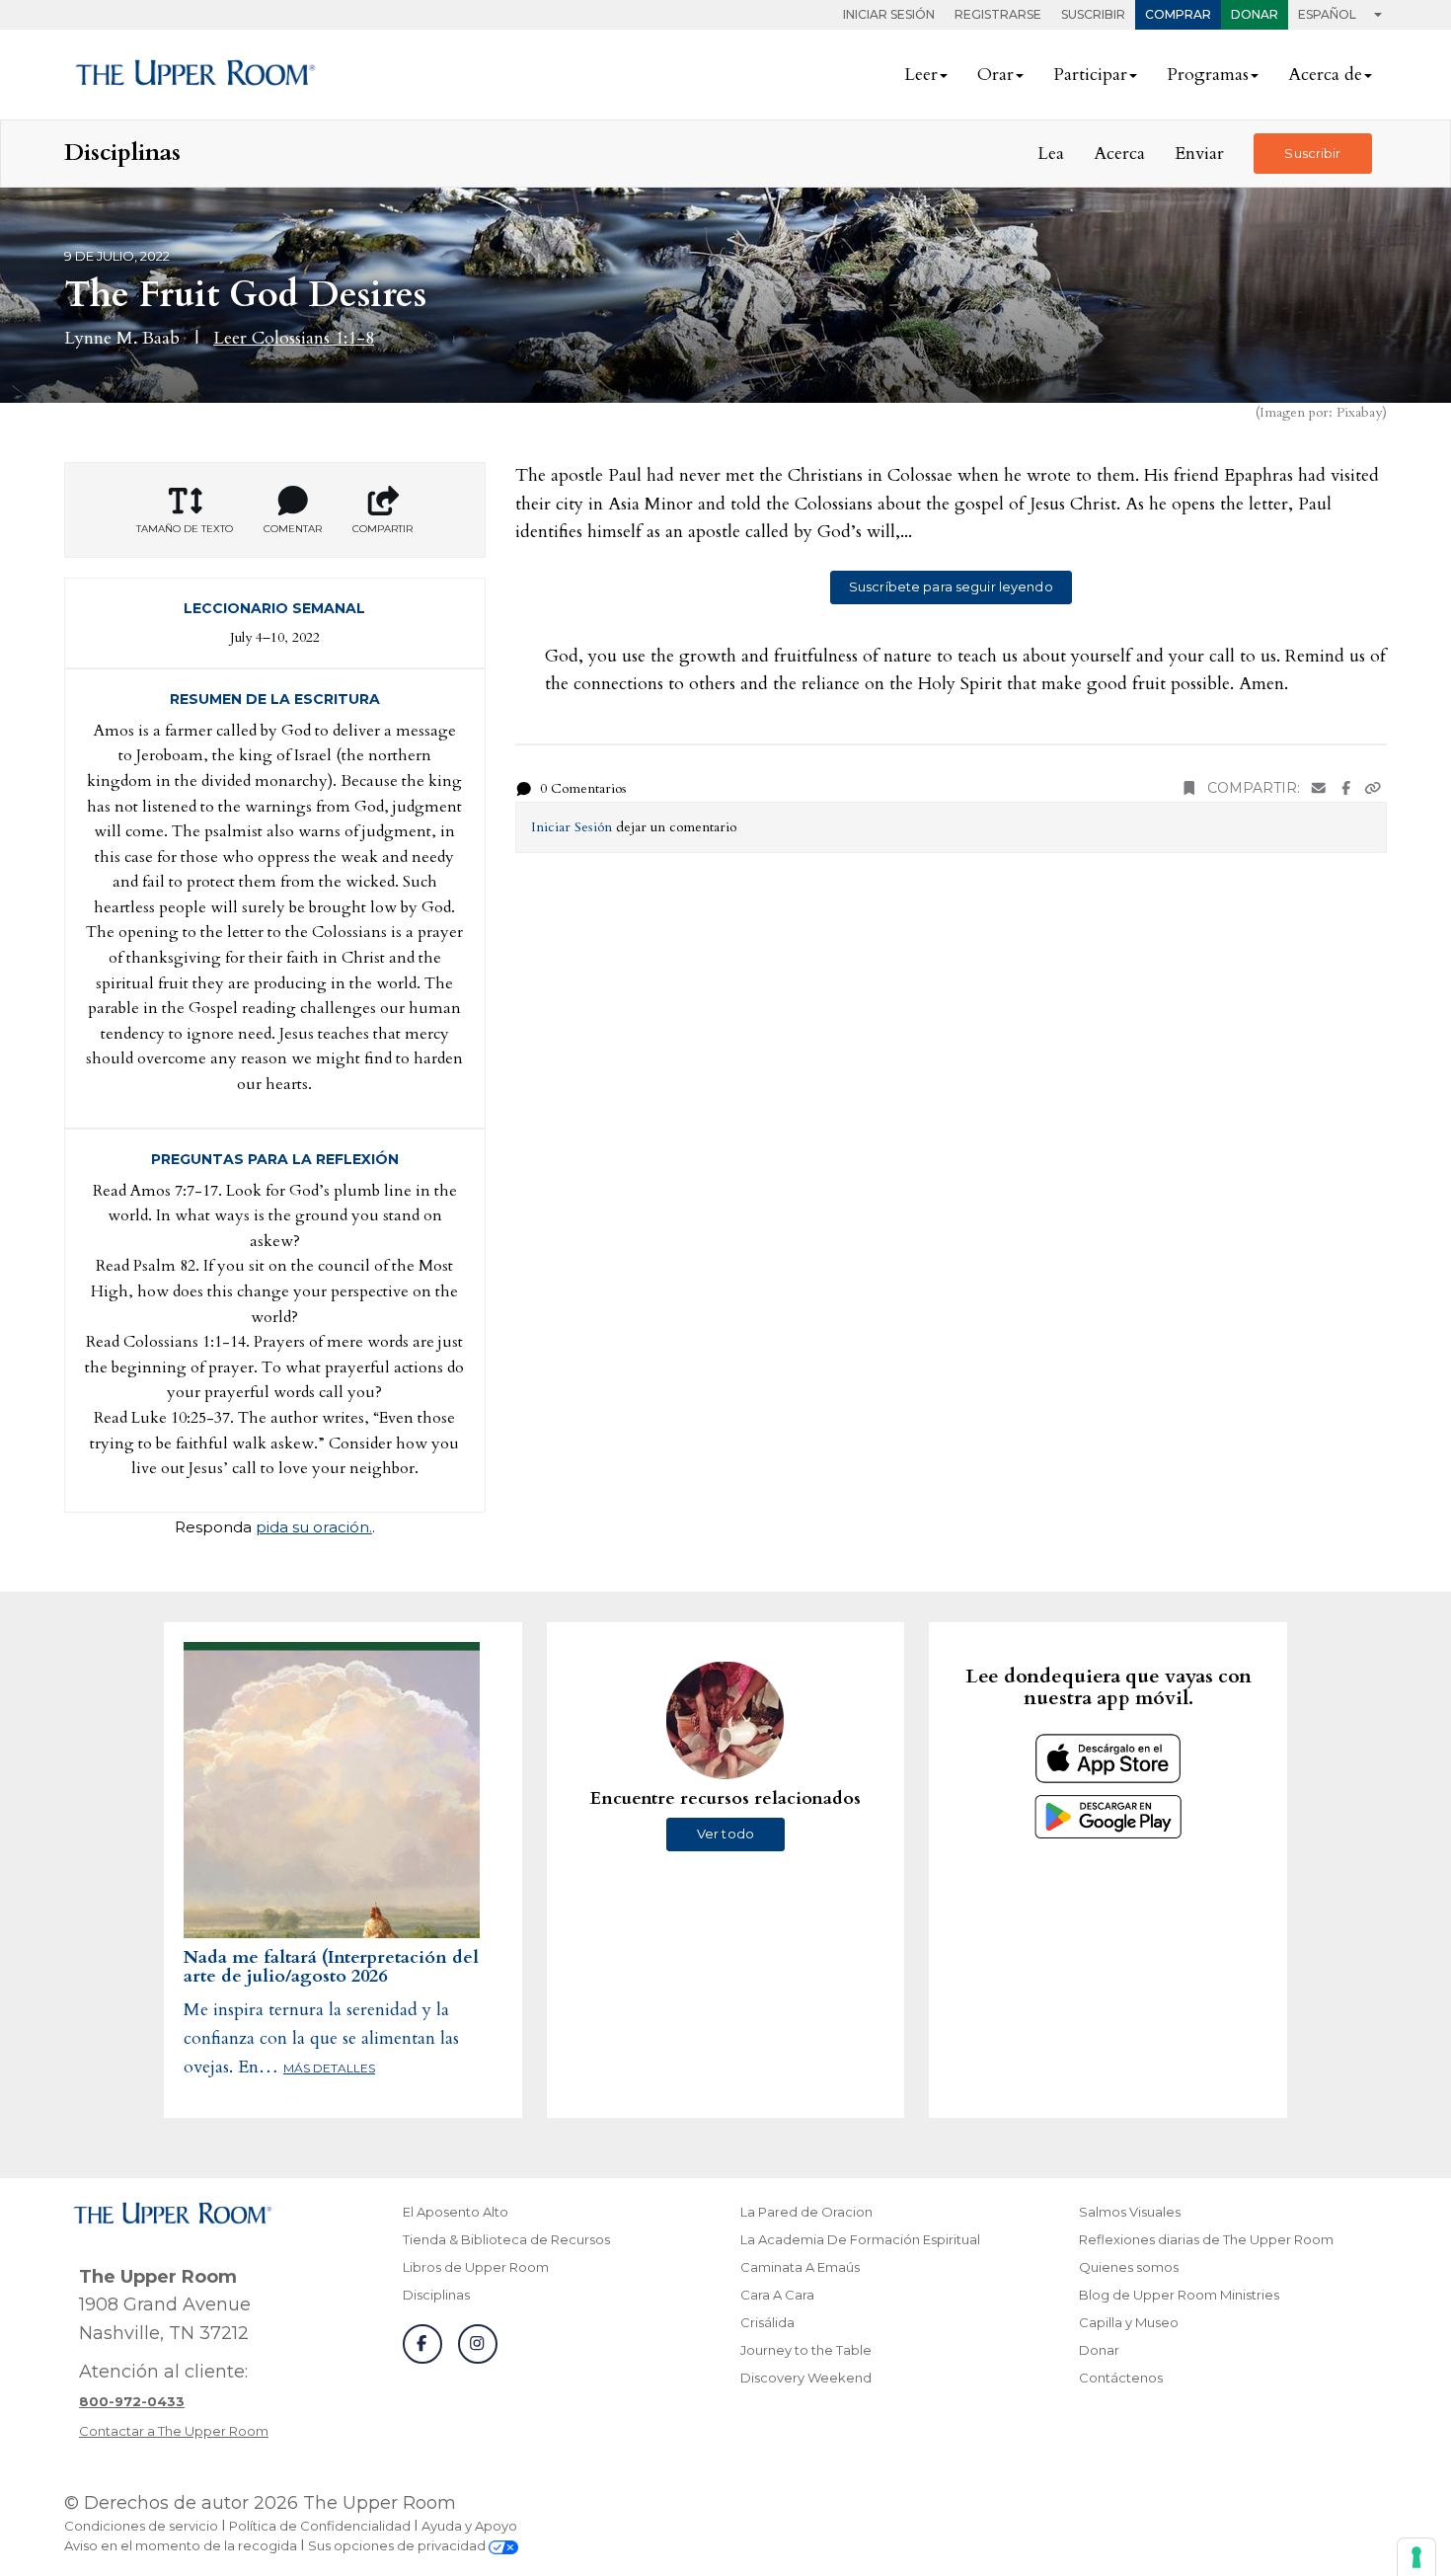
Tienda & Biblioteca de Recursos (506, 2239)
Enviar (1199, 154)
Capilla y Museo (1129, 2322)
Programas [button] (1208, 75)
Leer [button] (921, 75)
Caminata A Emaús (800, 2267)
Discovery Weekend (806, 2378)
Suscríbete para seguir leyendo (951, 586)
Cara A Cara (777, 2295)
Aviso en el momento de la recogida (181, 2545)
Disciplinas (436, 2295)
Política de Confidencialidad (320, 2526)
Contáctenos (1121, 2378)
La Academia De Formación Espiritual (860, 2239)
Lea (1051, 154)
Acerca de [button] (1325, 75)
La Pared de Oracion (806, 2212)
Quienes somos (1129, 2267)
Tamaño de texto (185, 529)
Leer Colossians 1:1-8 (294, 338)
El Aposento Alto (456, 2212)
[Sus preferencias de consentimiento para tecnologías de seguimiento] (1416, 2557)
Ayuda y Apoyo (469, 2526)
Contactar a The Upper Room (174, 2431)
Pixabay (1359, 412)
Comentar (293, 529)
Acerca (1119, 154)
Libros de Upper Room (476, 2267)
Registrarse (998, 14)
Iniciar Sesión (889, 14)
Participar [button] (1090, 75)
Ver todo (725, 1834)
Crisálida (767, 2322)
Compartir (382, 529)
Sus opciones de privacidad (398, 2545)
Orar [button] (995, 75)
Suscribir (1093, 14)
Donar (1255, 14)
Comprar (1178, 14)
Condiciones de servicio (141, 2526)
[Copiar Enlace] (1373, 788)
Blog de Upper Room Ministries (1179, 2295)
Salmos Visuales (1130, 2212)
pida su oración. (314, 1527)
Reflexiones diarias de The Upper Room (1206, 2239)
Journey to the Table (806, 2350)
